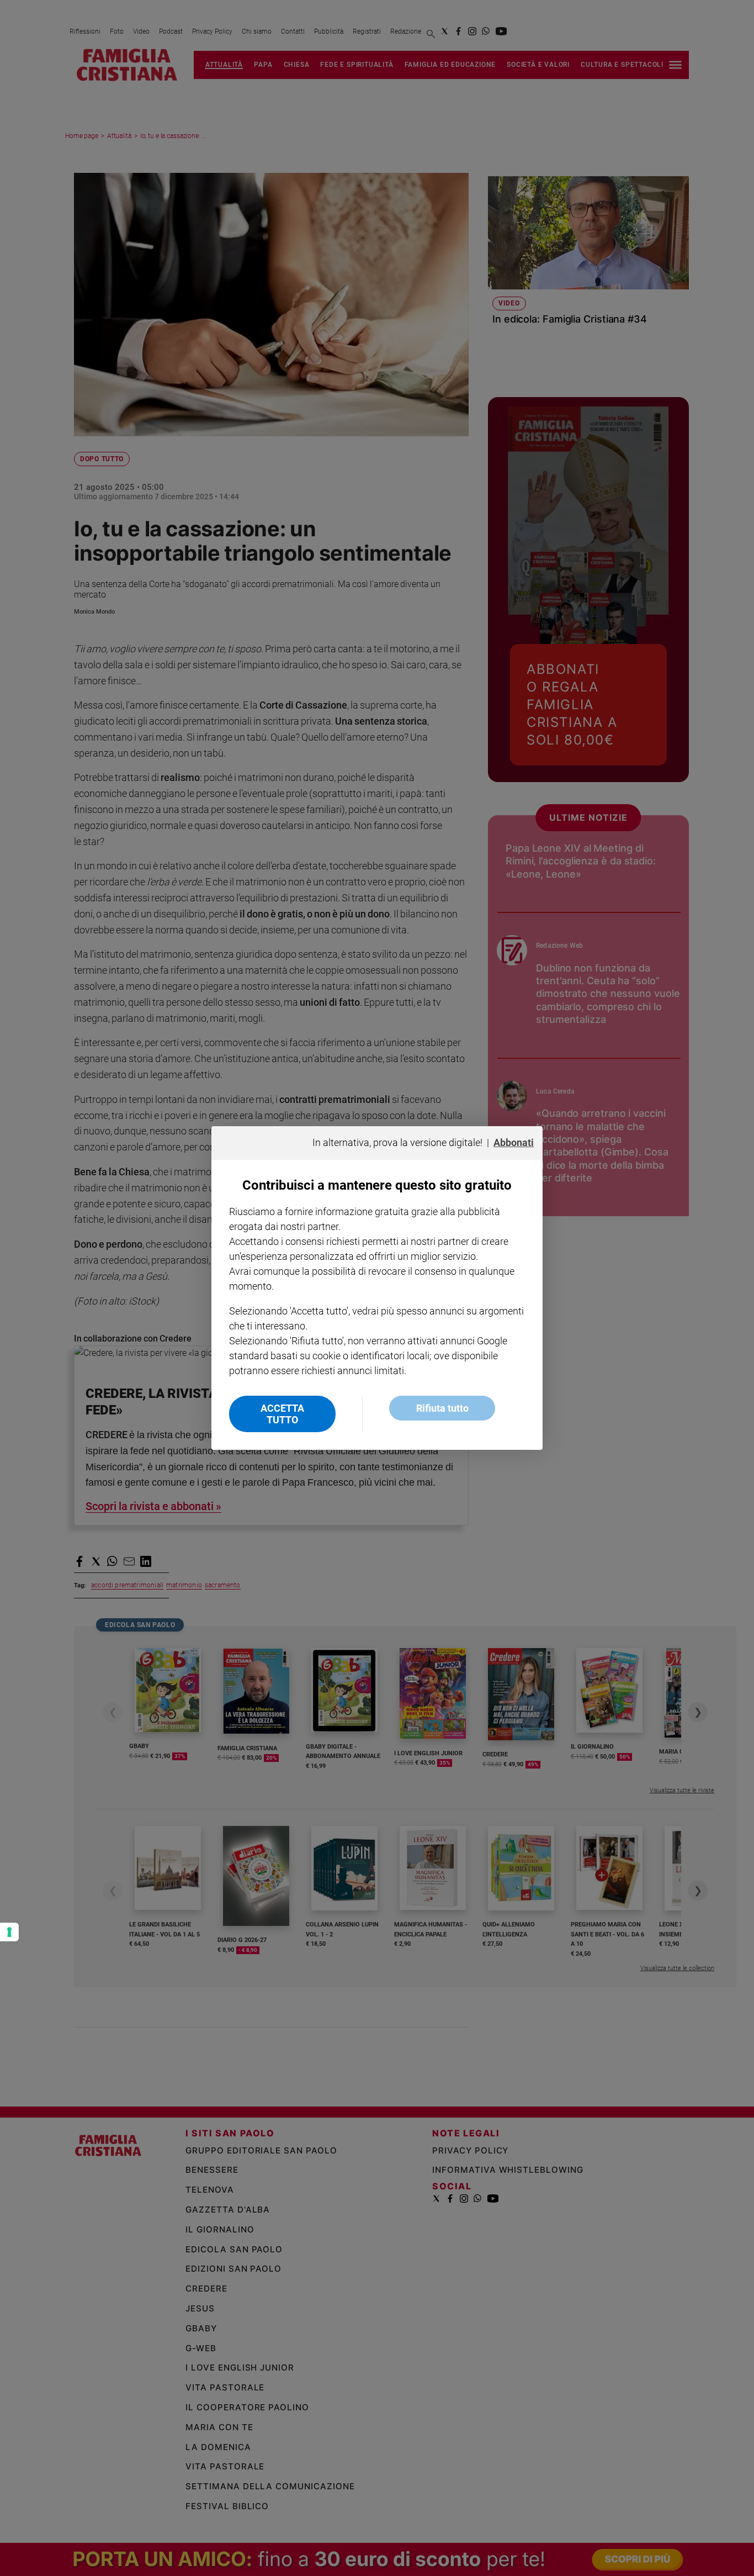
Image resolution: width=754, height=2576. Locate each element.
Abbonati (514, 1142)
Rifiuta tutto (442, 1408)
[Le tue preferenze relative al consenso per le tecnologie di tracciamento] (9, 1932)
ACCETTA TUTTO (282, 1414)
